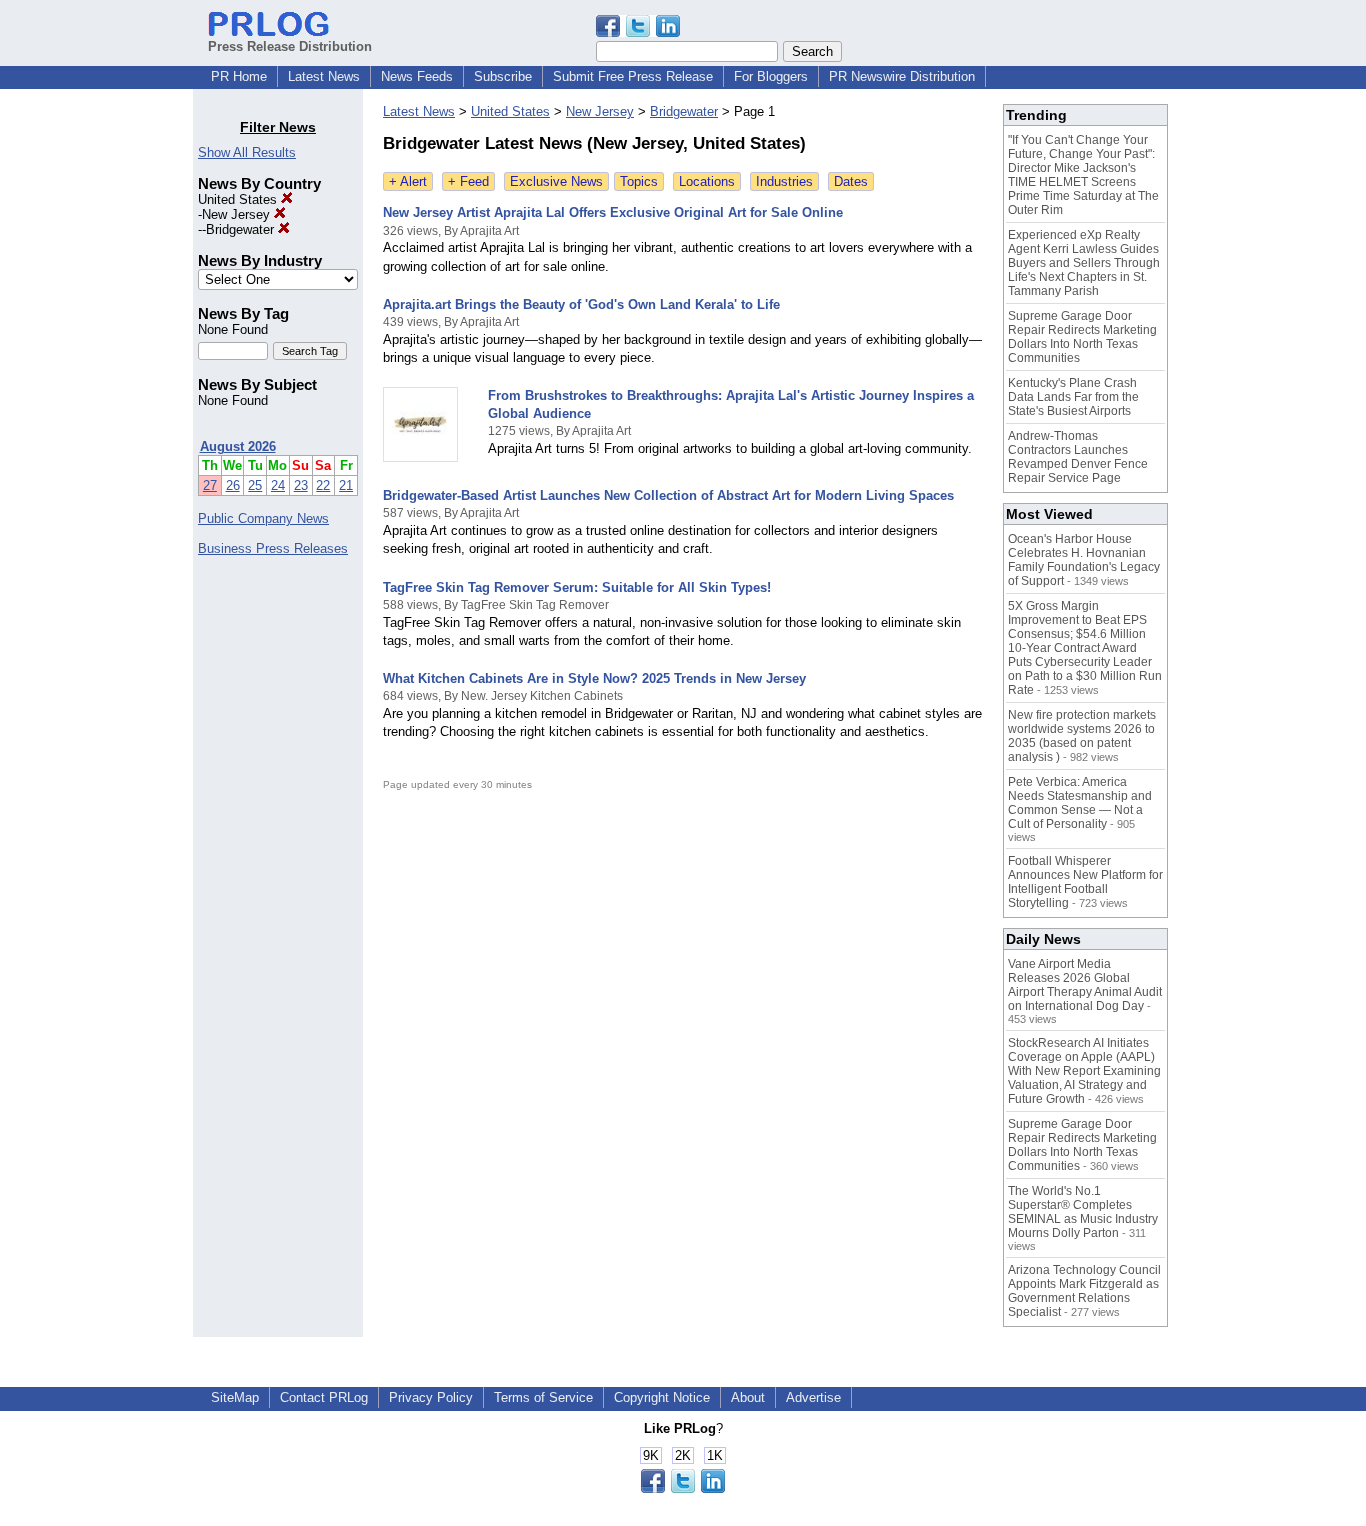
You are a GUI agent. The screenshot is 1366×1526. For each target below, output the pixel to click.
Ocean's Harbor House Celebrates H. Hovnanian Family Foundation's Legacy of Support (1084, 560)
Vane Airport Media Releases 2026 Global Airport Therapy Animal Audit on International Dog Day (1085, 985)
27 (210, 485)
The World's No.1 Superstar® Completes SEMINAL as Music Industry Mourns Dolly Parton (1083, 1212)
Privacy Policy (431, 1397)
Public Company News (263, 518)
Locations (707, 181)
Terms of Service (543, 1397)
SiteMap (235, 1397)
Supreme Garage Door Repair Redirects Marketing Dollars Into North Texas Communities (1082, 337)
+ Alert (408, 181)
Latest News (324, 76)
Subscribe (503, 76)
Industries (784, 181)
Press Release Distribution (290, 46)
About (748, 1397)
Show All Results (247, 152)
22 (323, 485)
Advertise (813, 1397)
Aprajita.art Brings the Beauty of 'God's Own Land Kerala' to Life (581, 304)
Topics (639, 181)
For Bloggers (771, 76)
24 (278, 485)
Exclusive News (556, 181)
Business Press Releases (273, 548)
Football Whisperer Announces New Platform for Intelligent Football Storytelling (1085, 882)
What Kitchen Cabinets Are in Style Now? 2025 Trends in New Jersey (594, 678)
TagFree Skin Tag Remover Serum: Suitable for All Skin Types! (577, 587)
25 (255, 485)
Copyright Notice (662, 1397)
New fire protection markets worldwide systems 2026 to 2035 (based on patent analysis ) (1082, 736)
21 (346, 485)
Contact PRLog (324, 1397)
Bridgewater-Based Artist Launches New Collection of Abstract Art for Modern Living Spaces (668, 495)
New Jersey (238, 214)
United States (239, 199)
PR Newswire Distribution (902, 76)
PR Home (239, 76)
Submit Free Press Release (633, 76)
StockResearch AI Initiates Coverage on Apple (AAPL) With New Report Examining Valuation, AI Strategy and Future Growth (1084, 1071)
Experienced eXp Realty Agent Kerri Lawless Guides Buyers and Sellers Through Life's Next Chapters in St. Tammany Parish (1084, 263)
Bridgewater (242, 229)
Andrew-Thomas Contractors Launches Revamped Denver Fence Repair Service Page (1078, 457)
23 (301, 485)
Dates (851, 181)
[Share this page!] (638, 32)
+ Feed (468, 181)
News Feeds (417, 76)
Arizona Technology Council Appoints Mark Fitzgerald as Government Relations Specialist (1084, 1291)
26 (233, 485)
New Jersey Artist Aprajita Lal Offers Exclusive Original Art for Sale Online (613, 212)
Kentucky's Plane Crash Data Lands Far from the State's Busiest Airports (1073, 397)
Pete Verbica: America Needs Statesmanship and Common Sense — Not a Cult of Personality (1080, 803)
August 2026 (238, 446)
